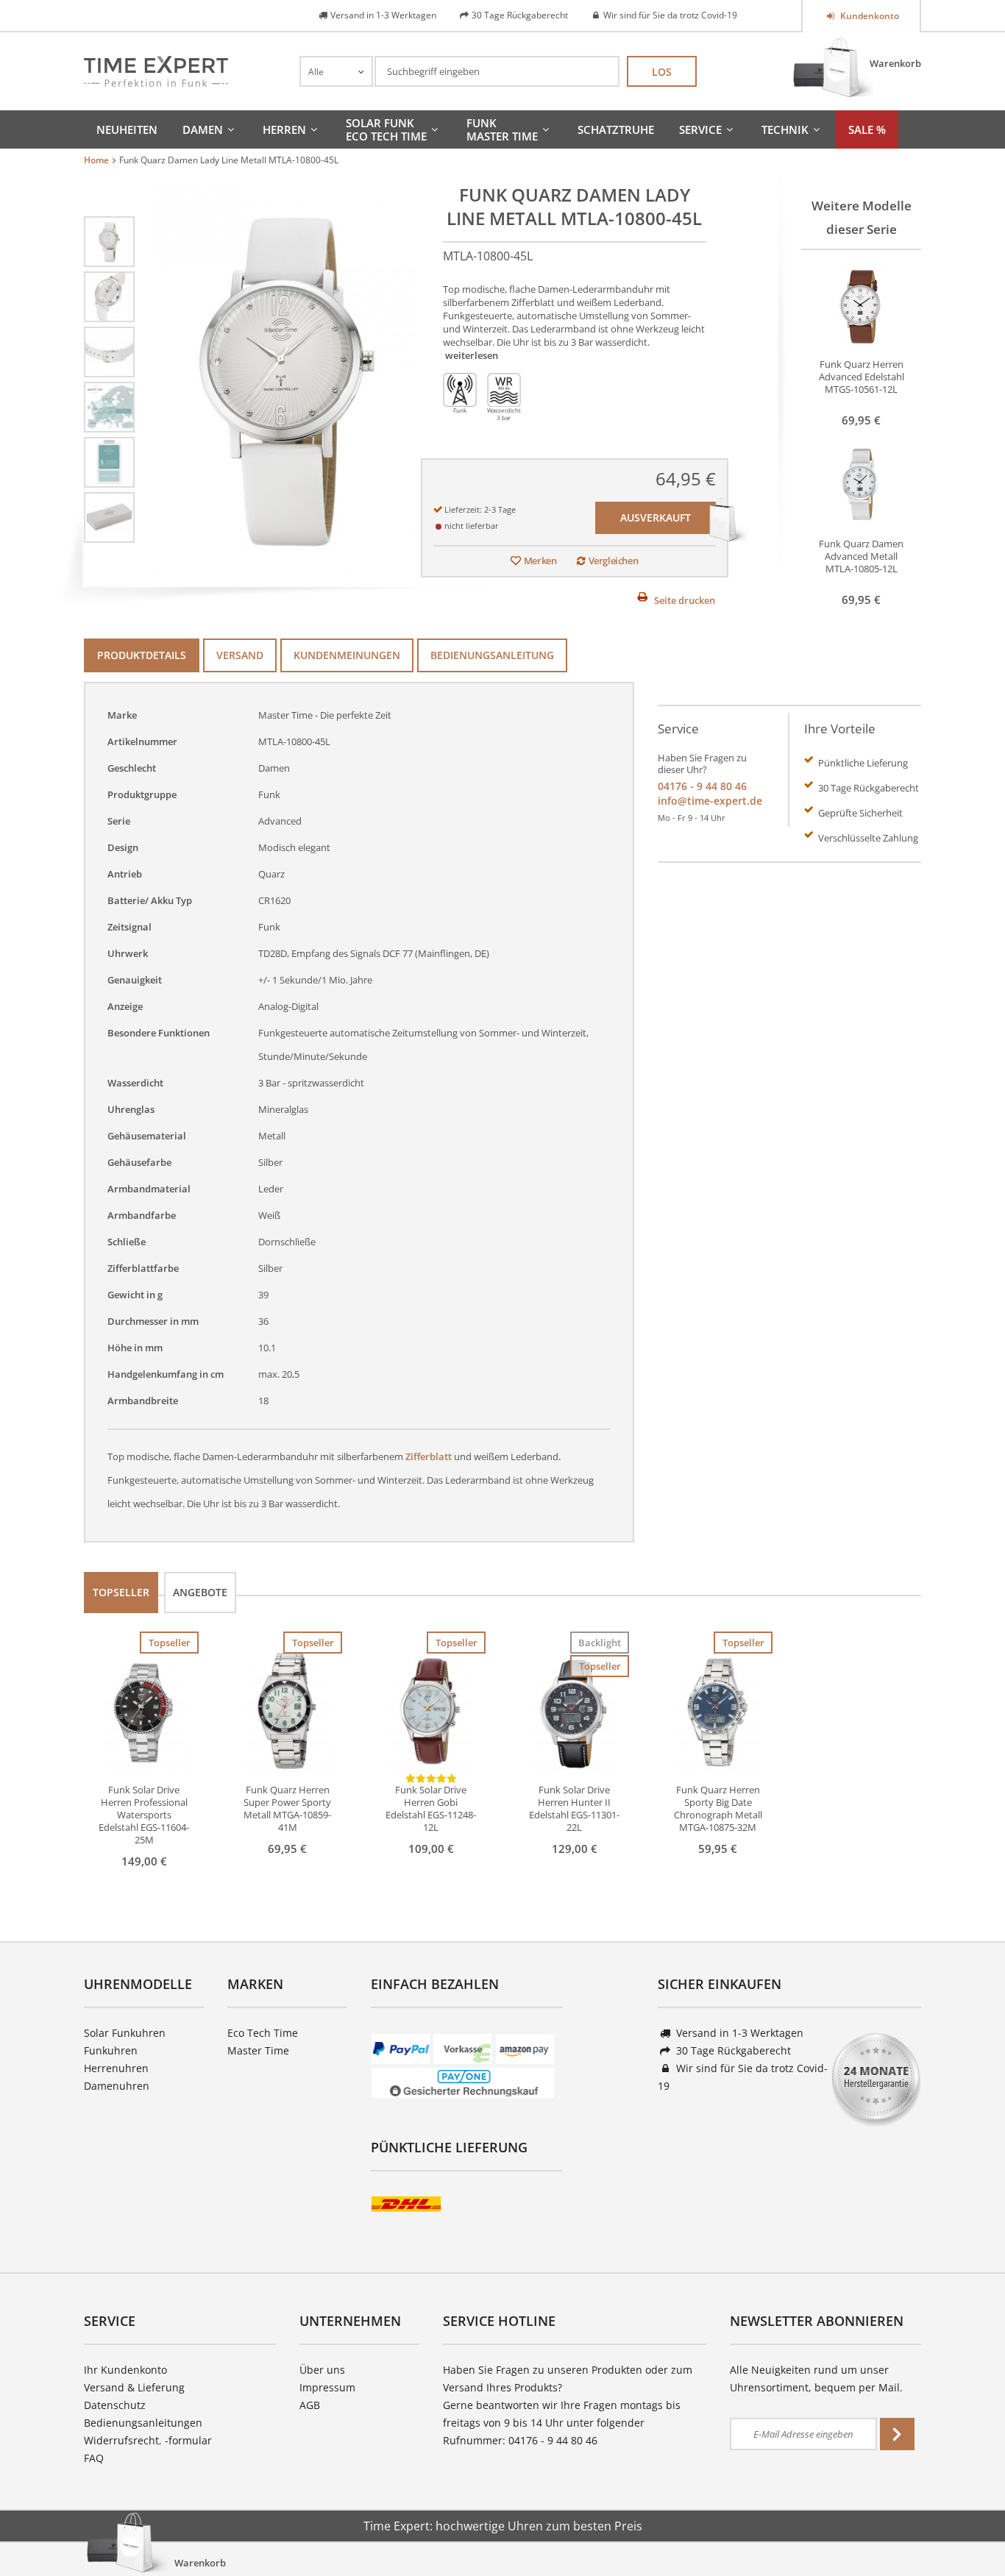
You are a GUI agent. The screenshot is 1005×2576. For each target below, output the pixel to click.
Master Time (258, 2050)
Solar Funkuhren (125, 2033)
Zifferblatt (429, 1456)
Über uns (322, 2370)
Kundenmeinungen (347, 655)
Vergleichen (614, 561)
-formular (188, 2440)
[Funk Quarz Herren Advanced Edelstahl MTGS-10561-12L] (862, 305)
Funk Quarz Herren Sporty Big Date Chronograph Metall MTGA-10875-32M (718, 1809)
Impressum (327, 2387)
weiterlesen (472, 355)
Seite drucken (685, 600)
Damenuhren (117, 2086)
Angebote (200, 1592)
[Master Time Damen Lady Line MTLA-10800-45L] (109, 241)
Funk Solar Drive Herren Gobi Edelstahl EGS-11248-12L (431, 1809)
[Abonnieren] (897, 2434)
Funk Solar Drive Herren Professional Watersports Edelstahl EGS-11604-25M (144, 1815)
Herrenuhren (116, 2068)
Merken (540, 561)
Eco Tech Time (263, 2033)
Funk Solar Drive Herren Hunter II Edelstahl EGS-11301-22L (574, 1809)
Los (662, 72)
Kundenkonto (869, 16)
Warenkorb (895, 63)
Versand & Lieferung (134, 2387)
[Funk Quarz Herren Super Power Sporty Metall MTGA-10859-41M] (287, 1712)
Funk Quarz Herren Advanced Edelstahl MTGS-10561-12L (862, 377)
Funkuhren (111, 2050)
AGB (310, 2405)
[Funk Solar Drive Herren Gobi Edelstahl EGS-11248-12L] (431, 1712)
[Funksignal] (109, 461)
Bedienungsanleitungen (143, 2423)
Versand (240, 655)
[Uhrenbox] (109, 516)
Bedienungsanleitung (492, 655)
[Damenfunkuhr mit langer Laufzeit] (109, 406)
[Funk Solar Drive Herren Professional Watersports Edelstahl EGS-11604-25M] (144, 1712)
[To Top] (969, 2521)
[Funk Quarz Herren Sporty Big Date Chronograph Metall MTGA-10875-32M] (718, 1712)
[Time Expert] (156, 71)
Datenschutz (115, 2405)
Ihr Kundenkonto (125, 2370)
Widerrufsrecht (121, 2440)
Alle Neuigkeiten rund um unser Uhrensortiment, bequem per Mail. (816, 2378)
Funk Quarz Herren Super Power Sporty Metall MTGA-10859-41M (287, 1809)
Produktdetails (142, 655)
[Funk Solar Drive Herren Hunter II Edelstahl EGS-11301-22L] (574, 1712)
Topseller (121, 1592)
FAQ (94, 2458)
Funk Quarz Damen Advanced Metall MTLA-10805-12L (861, 556)
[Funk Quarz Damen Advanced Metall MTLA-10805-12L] (862, 485)
